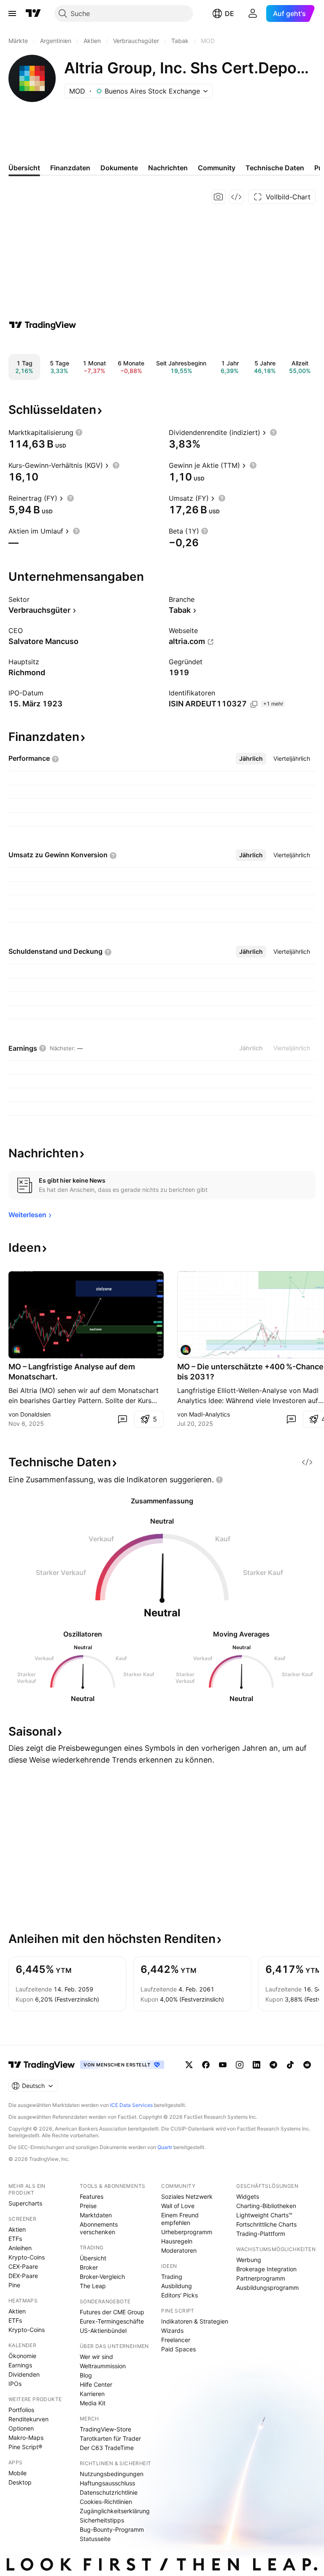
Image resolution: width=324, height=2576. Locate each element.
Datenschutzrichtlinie (109, 2492)
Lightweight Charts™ (264, 2215)
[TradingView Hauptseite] (33, 13)
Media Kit (93, 2403)
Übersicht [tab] (24, 168)
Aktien (17, 2229)
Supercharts (25, 2203)
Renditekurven (28, 2419)
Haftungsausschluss (107, 2483)
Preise (88, 2206)
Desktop (20, 2482)
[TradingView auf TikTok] (290, 2065)
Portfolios (21, 2410)
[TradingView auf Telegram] (273, 2065)
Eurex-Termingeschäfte (112, 2321)
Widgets (248, 2196)
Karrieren (92, 2394)
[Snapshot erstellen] (219, 197)
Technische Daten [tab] (275, 168)
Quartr (165, 2147)
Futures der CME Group (112, 2312)
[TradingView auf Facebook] (206, 2065)
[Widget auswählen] (236, 197)
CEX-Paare (23, 2266)
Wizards (172, 2330)
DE (229, 13)
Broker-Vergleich (102, 2277)
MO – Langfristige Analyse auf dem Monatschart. (72, 1372)
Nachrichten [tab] (168, 168)
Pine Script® (25, 2447)
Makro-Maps (26, 2438)
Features (92, 2196)
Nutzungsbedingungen (112, 2474)
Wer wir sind (96, 2357)
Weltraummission (103, 2366)
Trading (172, 2277)
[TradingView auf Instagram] (240, 2065)
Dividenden (24, 2374)
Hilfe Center (96, 2384)
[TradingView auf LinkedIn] (256, 2065)
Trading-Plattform (261, 2234)
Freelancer (176, 2340)
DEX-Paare (23, 2276)
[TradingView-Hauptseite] (42, 2065)
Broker (89, 2267)
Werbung (249, 2260)
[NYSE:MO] (17, 1350)
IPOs (15, 2384)
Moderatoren (179, 2250)
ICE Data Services (131, 2105)
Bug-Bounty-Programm (112, 2529)
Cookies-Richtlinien (106, 2502)
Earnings (20, 2365)
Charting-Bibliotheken (266, 2206)
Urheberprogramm (187, 2232)
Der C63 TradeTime (107, 2448)
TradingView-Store (105, 2429)
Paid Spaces (178, 2349)
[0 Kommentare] (122, 1419)
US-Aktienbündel (103, 2330)
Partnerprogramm (261, 2278)
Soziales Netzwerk (187, 2196)
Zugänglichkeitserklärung (115, 2511)
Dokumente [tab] (119, 168)
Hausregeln (177, 2241)
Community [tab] (217, 168)
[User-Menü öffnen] (253, 13)
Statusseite (95, 2539)
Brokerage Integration (266, 2269)
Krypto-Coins (27, 2257)
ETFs (15, 2239)
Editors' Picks (180, 2295)
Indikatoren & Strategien (195, 2321)
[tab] (251, 759)
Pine (14, 2285)
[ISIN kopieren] (254, 704)
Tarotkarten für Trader (110, 2438)
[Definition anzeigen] (79, 432)
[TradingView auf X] (189, 2065)
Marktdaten (96, 2215)
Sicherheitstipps (102, 2520)
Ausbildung (177, 2286)
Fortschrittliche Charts (266, 2224)
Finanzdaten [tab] (70, 168)
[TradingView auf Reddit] (307, 2065)
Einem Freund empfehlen (180, 2219)
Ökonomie (22, 2356)
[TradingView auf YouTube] (223, 2065)
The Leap (93, 2286)
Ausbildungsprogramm (267, 2288)
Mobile (18, 2473)
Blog (86, 2375)
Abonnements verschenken (99, 2228)
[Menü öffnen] (12, 13)
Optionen (21, 2428)
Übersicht (93, 2258)
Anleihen (20, 2248)
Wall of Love (178, 2206)
